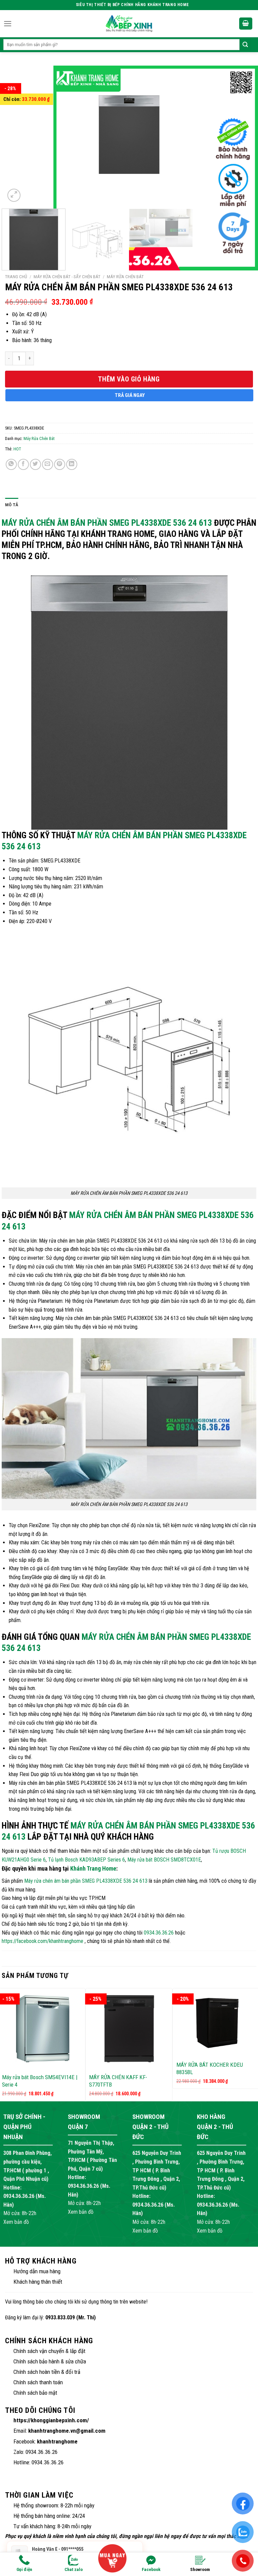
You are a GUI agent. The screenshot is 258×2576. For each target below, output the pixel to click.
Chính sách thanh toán (38, 2382)
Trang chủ (16, 277)
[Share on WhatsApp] (11, 464)
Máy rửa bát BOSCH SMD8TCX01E (164, 1860)
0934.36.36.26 (159, 1933)
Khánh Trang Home (93, 1868)
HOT (17, 449)
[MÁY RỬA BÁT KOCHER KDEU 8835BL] (216, 2022)
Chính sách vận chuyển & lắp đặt (49, 2351)
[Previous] (18, 135)
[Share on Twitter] (35, 464)
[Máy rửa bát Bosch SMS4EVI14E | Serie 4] (42, 2029)
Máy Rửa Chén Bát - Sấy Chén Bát (67, 277)
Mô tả (12, 505)
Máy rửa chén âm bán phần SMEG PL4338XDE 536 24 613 (107, 523)
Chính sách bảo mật (35, 2393)
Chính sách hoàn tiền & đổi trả (47, 2372)
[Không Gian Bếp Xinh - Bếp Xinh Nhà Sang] (129, 24)
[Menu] (8, 24)
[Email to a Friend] (48, 464)
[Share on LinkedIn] (72, 464)
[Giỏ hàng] (246, 24)
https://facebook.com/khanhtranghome (42, 1941)
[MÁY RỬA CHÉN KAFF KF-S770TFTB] (129, 2029)
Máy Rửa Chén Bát (125, 277)
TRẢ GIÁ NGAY (130, 395)
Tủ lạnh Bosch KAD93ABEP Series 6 (87, 1860)
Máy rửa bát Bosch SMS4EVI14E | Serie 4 (40, 2081)
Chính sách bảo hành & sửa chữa (50, 2361)
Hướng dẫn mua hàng (37, 2271)
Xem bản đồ (16, 2222)
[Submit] (245, 45)
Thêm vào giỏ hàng (129, 379)
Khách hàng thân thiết (38, 2282)
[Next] (240, 135)
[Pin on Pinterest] (60, 464)
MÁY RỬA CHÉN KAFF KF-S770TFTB (118, 2081)
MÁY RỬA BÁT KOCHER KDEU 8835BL (210, 2068)
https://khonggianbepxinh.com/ (51, 2420)
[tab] (12, 505)
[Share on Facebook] (23, 464)
